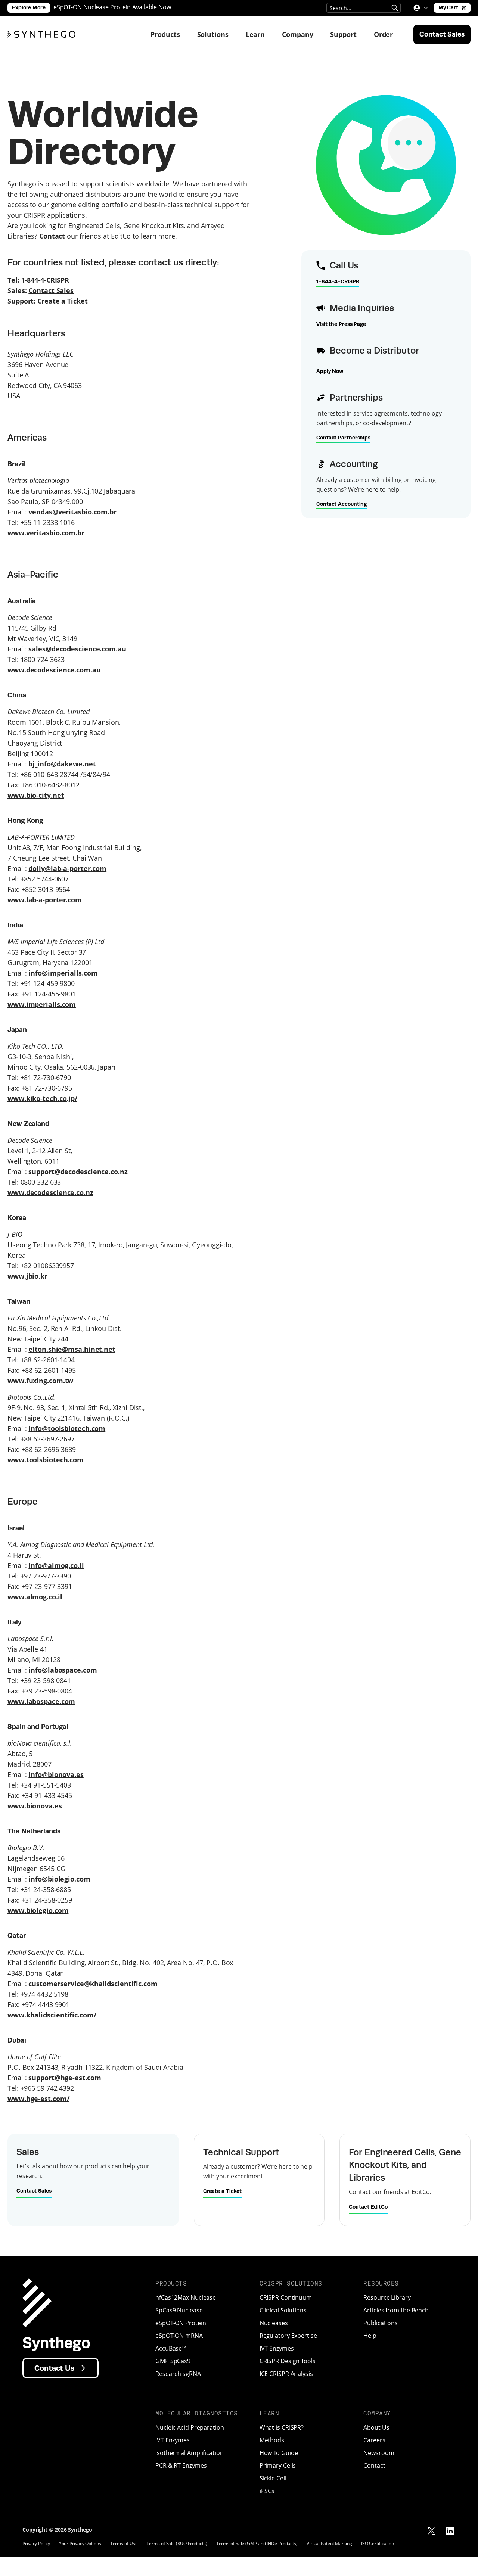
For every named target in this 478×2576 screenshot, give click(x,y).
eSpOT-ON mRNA (179, 2336)
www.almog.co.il (35, 1597)
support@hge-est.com (65, 2078)
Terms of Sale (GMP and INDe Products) (257, 2543)
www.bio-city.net (36, 795)
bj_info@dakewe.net (62, 764)
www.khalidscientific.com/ (52, 2015)
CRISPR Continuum (286, 2297)
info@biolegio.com (59, 1879)
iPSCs (267, 2491)
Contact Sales (51, 290)
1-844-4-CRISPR (45, 280)
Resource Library (387, 2297)
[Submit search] (395, 8)
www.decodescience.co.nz (50, 1192)
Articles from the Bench (396, 2310)
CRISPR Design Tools (288, 2361)
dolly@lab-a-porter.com (67, 868)
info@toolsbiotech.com (67, 1428)
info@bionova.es (56, 1774)
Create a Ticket (63, 301)
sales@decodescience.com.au (77, 649)
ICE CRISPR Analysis (286, 2374)
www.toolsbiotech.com (46, 1460)
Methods (272, 2440)
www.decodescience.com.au (54, 670)
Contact (374, 2465)
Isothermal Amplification (190, 2453)
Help (370, 2336)
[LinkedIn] (450, 2531)
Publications (381, 2323)
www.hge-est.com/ (38, 2099)
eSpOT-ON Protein (181, 2323)
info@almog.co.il (56, 1565)
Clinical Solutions (283, 2310)
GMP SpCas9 (173, 2361)
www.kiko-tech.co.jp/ (42, 1098)
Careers (374, 2440)
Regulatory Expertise (288, 2336)
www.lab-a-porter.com (45, 900)
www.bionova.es (35, 1806)
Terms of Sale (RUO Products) (177, 2543)
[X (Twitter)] (431, 2531)
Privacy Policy (36, 2543)
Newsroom (379, 2453)
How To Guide (279, 2453)
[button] (420, 8)
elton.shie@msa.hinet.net (72, 1349)
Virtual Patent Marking (329, 2543)
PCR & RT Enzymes (181, 2465)
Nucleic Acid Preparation (190, 2427)
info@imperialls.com (63, 973)
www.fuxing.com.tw (40, 1381)
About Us (376, 2427)
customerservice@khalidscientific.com (93, 1984)
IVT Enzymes (277, 2348)
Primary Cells (278, 2465)
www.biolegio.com (38, 1910)
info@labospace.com (63, 1670)
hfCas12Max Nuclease (186, 2297)
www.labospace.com (41, 1701)
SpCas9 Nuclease (179, 2310)
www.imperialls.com (42, 1004)
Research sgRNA (178, 2374)
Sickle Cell (273, 2478)
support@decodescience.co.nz (78, 1172)
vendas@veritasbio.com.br (72, 512)
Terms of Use (124, 2543)
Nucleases (274, 2323)
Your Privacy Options (80, 2543)
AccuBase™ (171, 2348)
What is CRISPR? (282, 2427)
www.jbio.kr (27, 1276)
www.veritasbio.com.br (46, 533)
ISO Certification (378, 2543)
